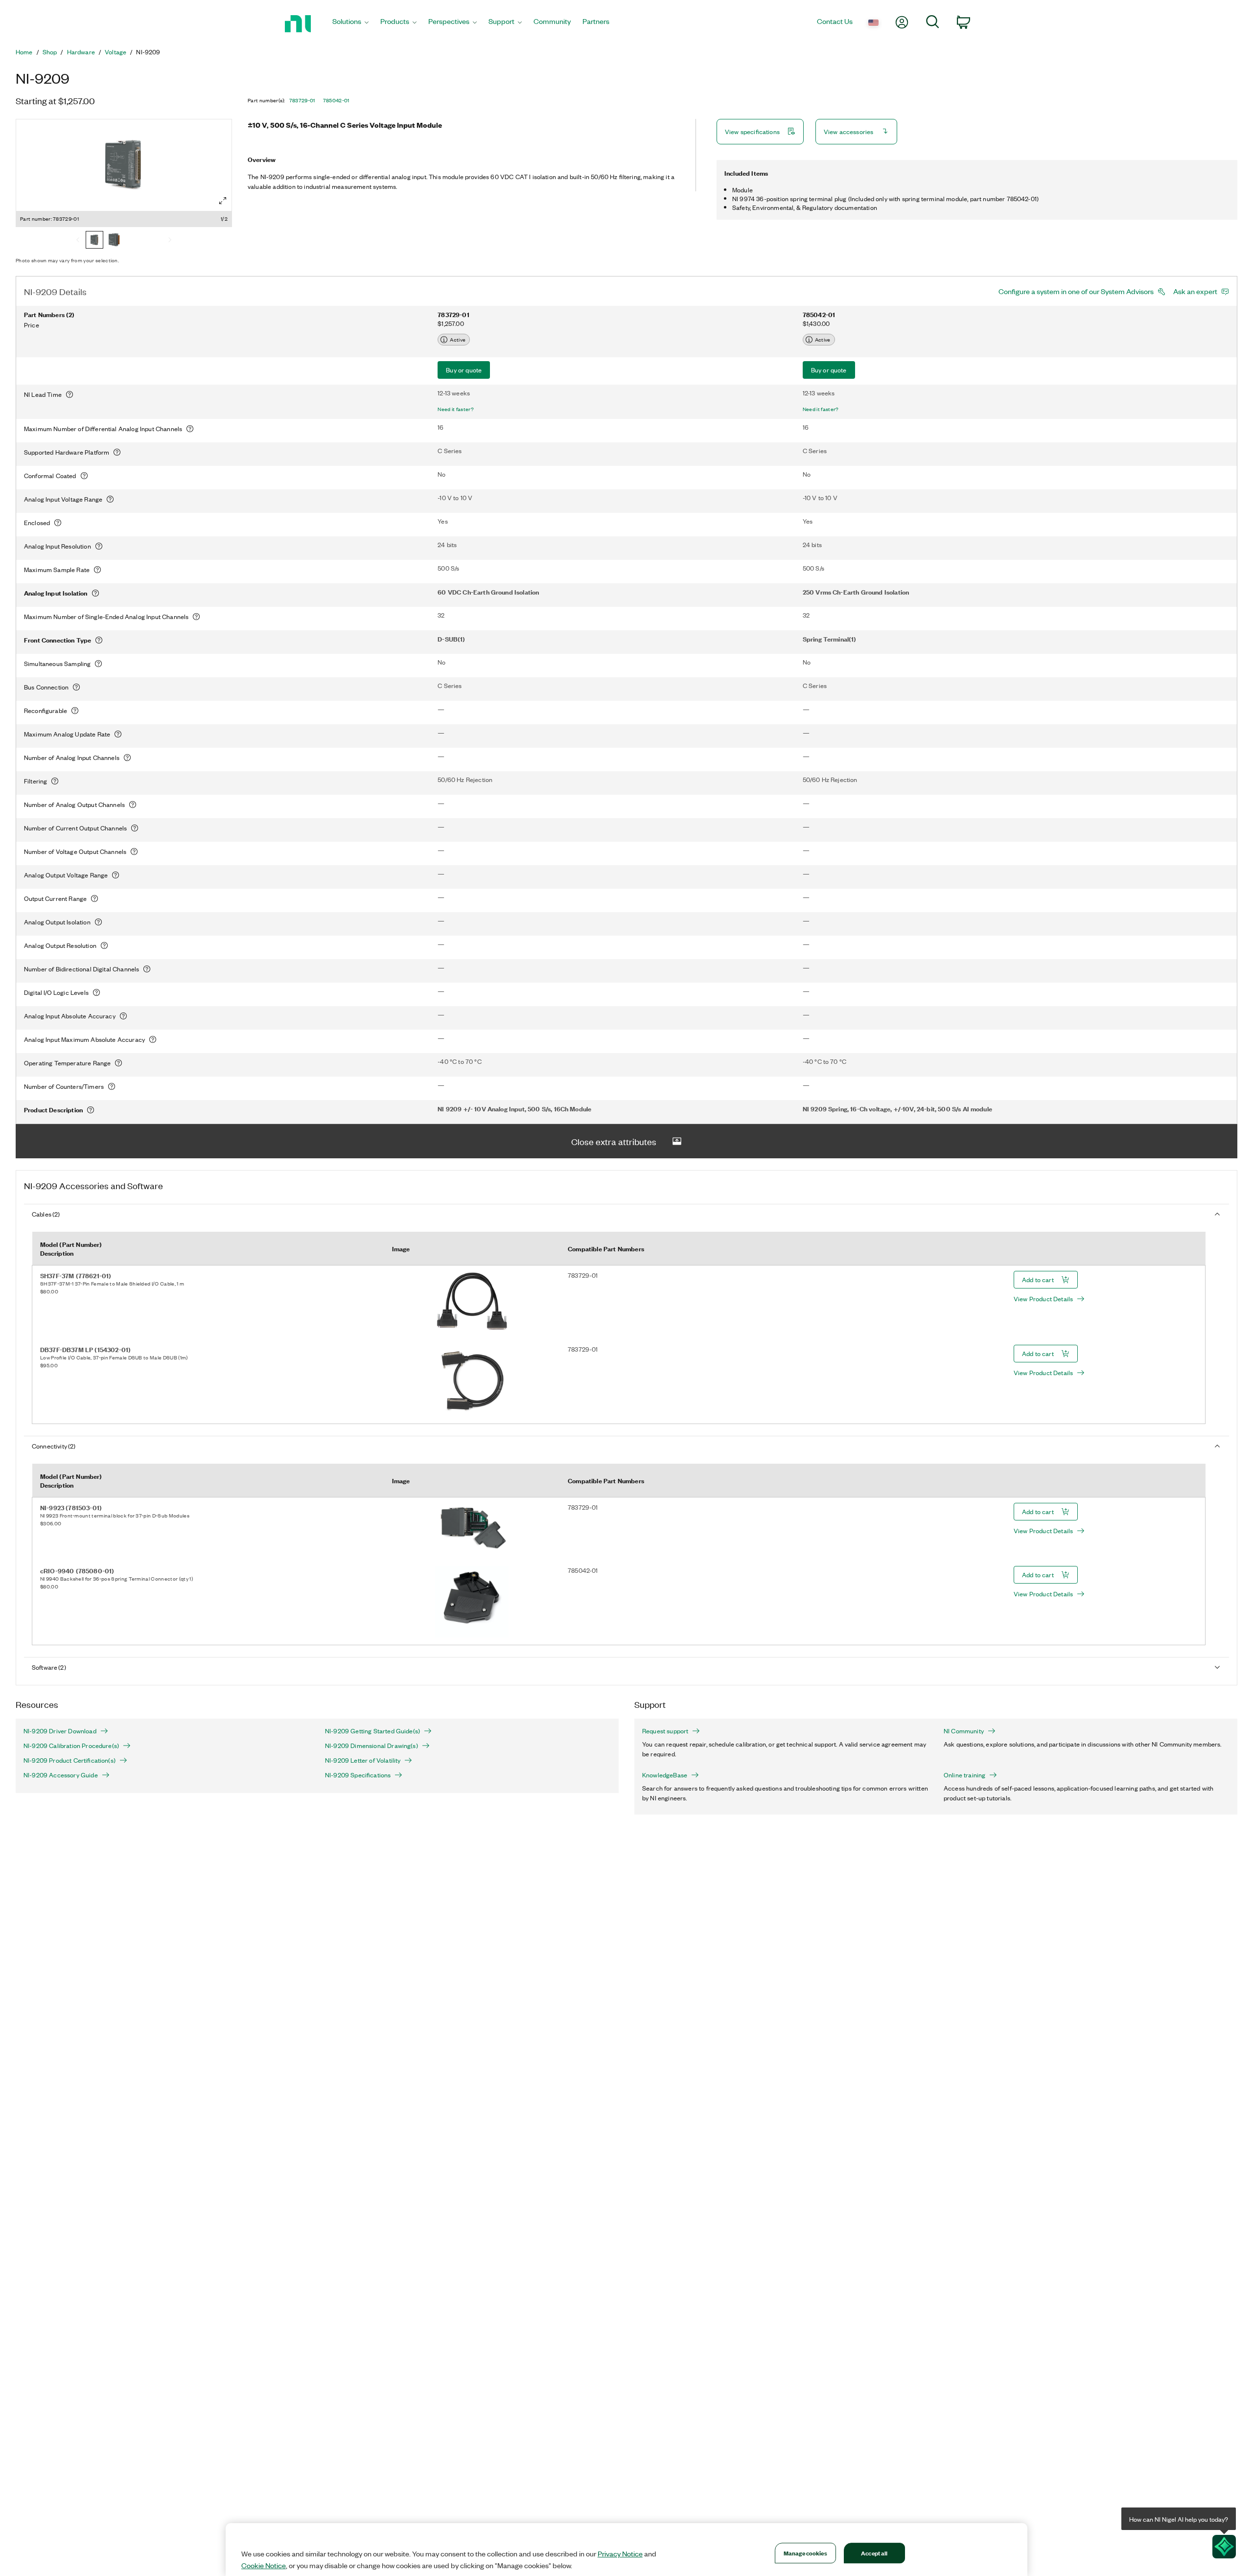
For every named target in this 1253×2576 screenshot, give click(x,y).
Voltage (116, 52)
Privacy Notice (620, 2553)
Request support (665, 1731)
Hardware (81, 52)
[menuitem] (350, 24)
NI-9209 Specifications (358, 1775)
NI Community (964, 1731)
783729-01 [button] (302, 100)
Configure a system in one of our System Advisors (1076, 291)
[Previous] (78, 241)
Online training (964, 1775)
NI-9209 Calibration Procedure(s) (71, 1746)
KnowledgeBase (665, 1775)
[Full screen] (223, 201)
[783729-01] (94, 241)
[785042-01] (114, 241)
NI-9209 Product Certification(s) (70, 1760)
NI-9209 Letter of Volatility (363, 1760)
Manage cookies (805, 2553)
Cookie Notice (264, 2565)
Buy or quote (464, 370)
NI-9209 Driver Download (60, 1731)
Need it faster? (456, 409)
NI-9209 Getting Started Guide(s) (372, 1731)
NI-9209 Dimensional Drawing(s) (371, 1746)
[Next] (170, 241)
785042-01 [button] (336, 100)
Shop (50, 52)
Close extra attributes (614, 1141)
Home (24, 52)
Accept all (874, 2553)
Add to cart (1038, 1279)
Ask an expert (1195, 291)
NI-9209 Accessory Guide (61, 1775)
